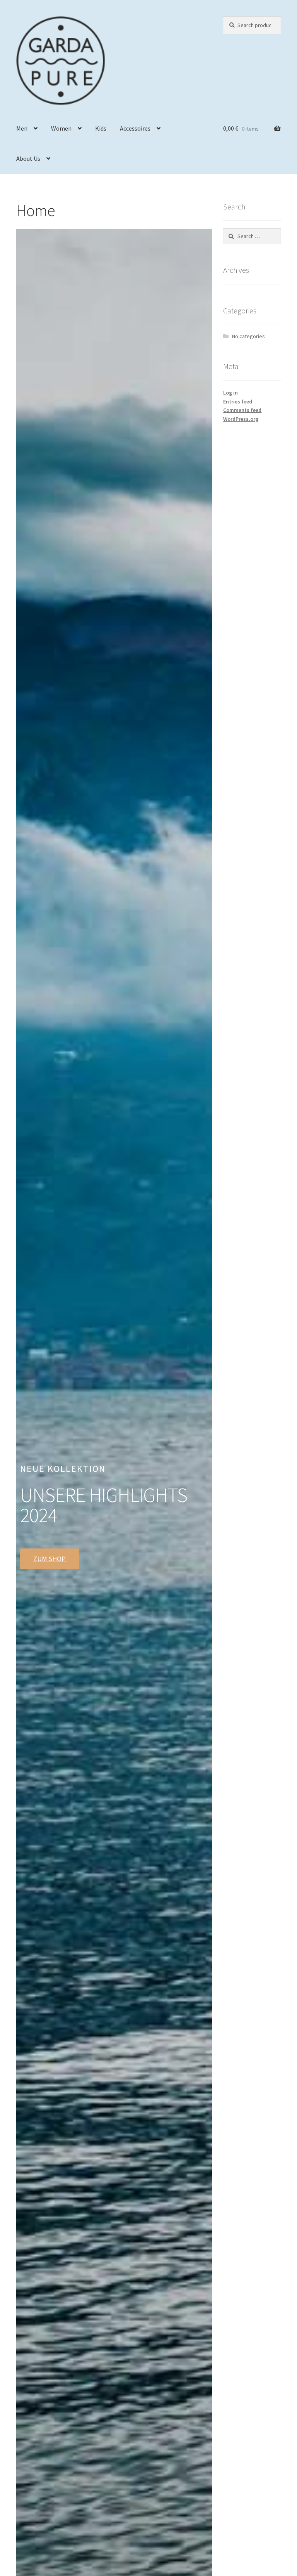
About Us (28, 158)
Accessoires (135, 128)
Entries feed (238, 402)
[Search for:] (252, 236)
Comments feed (242, 410)
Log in (230, 393)
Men (22, 128)
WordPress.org (241, 419)
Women (61, 128)
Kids (101, 128)
